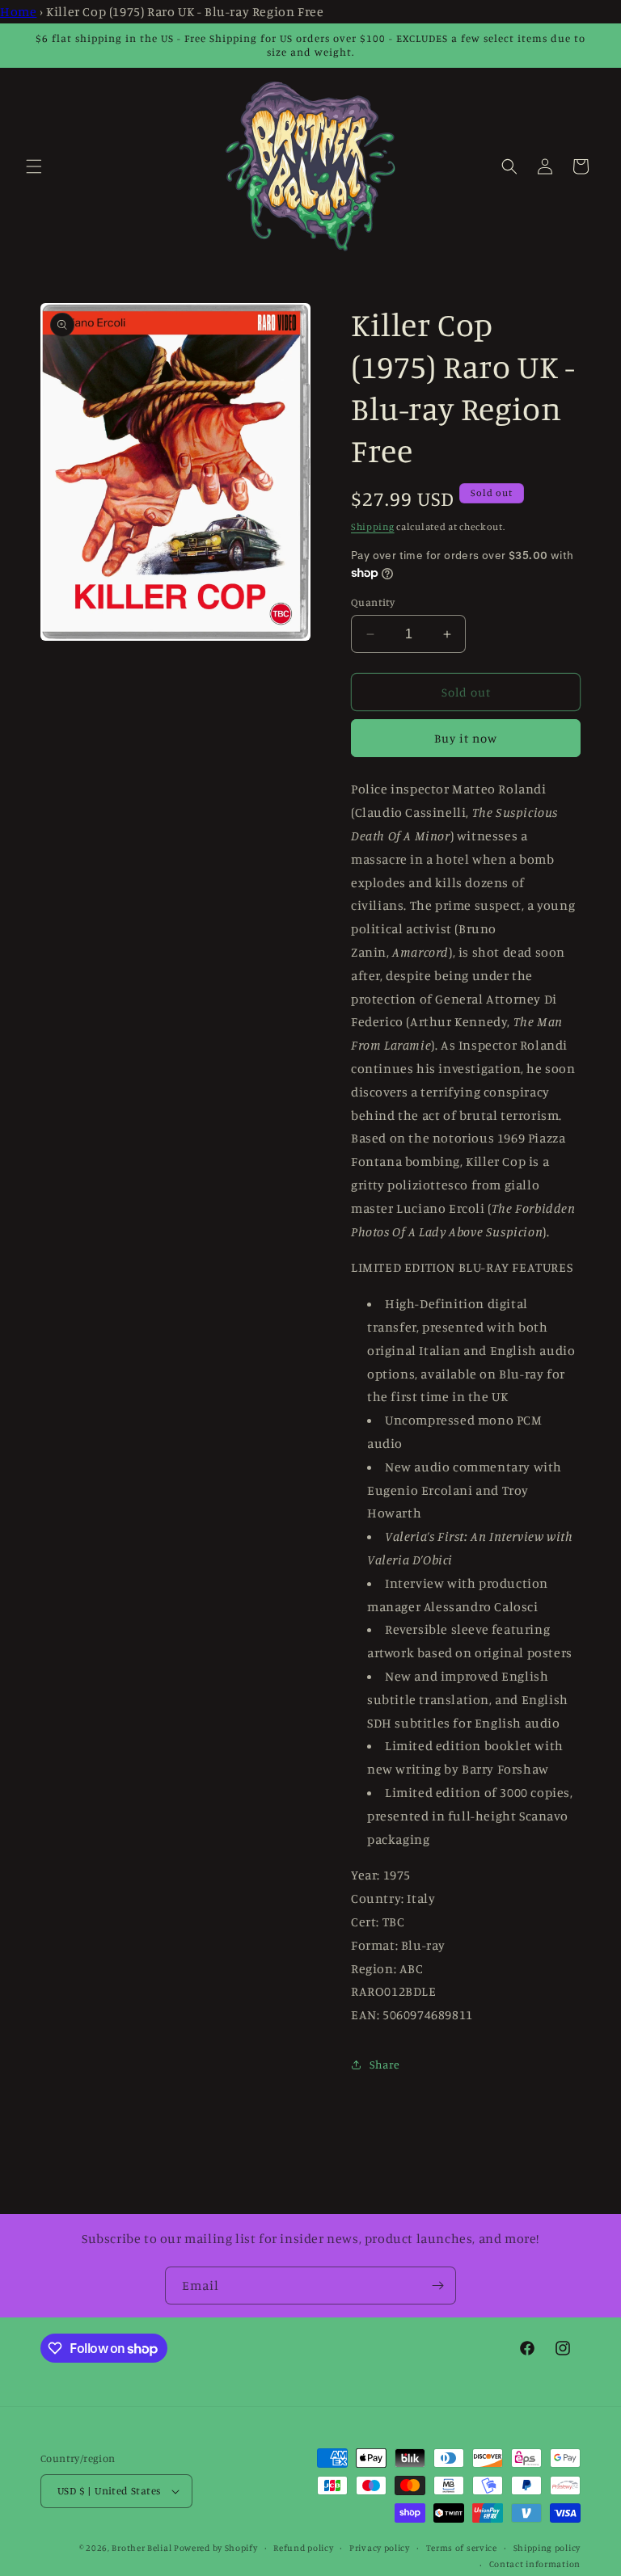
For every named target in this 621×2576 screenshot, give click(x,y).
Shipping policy (547, 2548)
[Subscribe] (437, 2286)
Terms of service (462, 2548)
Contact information (535, 2564)
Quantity (373, 602)
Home (18, 11)
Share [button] (385, 2064)
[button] (34, 166)
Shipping (373, 526)
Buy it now (466, 738)
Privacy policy (380, 2548)
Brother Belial (142, 2548)
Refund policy (303, 2548)
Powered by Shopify (216, 2548)
